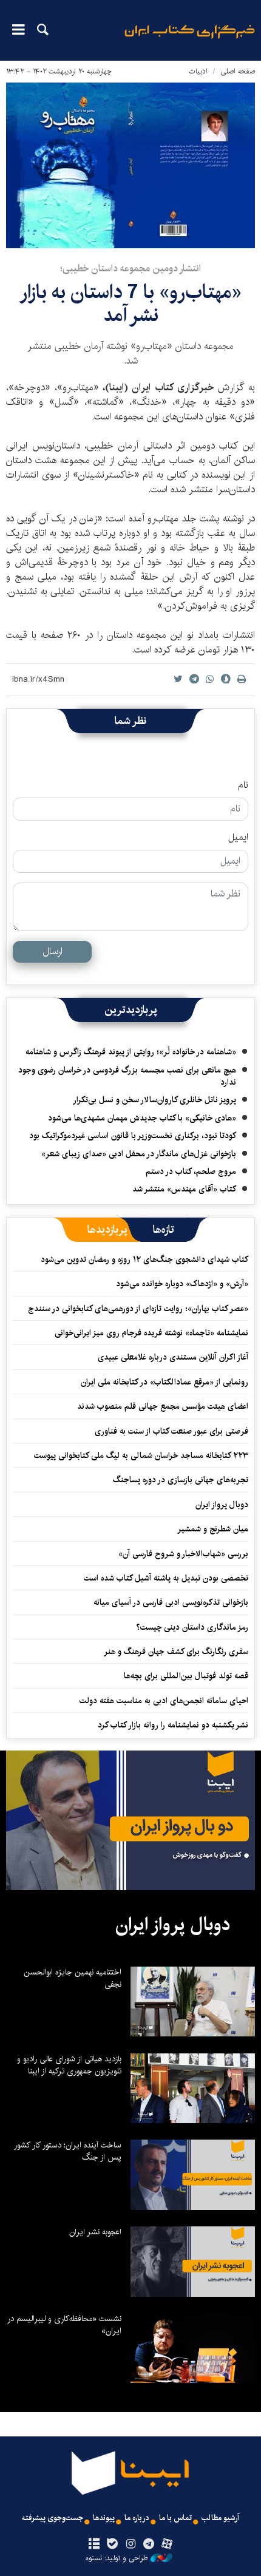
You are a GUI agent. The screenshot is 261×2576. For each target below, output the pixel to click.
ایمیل (238, 838)
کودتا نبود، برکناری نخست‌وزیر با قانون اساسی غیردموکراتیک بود (133, 1136)
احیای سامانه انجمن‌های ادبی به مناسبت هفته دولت (164, 1701)
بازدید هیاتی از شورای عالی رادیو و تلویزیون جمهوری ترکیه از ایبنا (69, 2065)
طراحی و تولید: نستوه (117, 2558)
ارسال (53, 951)
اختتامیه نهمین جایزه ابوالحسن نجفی (73, 1978)
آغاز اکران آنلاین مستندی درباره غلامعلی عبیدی (173, 1357)
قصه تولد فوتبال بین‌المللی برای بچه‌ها (186, 1676)
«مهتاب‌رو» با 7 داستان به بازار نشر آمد (130, 304)
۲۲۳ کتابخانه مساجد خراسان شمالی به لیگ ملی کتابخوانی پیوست (141, 1456)
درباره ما (137, 2518)
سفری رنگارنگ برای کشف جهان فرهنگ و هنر (176, 1652)
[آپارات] (167, 2544)
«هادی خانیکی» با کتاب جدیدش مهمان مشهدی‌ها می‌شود (142, 1118)
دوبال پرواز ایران (222, 1505)
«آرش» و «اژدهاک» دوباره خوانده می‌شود (182, 1284)
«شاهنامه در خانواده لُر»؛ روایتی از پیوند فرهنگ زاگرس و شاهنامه (131, 1052)
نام (243, 785)
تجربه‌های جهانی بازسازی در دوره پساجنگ (181, 1480)
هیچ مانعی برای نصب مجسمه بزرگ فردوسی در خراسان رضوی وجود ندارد (127, 1076)
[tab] (164, 1230)
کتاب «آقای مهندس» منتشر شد (184, 1189)
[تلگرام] (149, 2544)
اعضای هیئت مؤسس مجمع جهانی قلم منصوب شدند (163, 1406)
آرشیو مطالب (220, 2518)
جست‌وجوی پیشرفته (53, 2518)
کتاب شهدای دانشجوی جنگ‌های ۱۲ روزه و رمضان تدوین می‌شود (144, 1259)
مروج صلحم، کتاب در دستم (191, 1171)
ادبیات (198, 71)
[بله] (112, 2544)
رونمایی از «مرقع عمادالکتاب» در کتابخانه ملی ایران (164, 1382)
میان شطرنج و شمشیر (213, 1529)
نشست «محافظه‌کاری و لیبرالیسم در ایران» (64, 2325)
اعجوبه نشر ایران (95, 2232)
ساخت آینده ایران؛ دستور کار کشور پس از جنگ (68, 2151)
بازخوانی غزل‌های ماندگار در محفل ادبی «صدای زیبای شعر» (139, 1154)
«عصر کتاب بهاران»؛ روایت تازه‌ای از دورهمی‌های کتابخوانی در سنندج (138, 1309)
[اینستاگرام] (130, 2544)
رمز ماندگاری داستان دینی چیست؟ (192, 1627)
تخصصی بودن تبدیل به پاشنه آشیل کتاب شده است (166, 1578)
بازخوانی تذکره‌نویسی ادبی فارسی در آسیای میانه (171, 1602)
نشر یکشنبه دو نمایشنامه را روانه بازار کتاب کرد (173, 1725)
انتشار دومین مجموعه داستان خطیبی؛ (130, 269)
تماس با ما (175, 2518)
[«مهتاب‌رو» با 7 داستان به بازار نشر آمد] (130, 165)
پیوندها (104, 2518)
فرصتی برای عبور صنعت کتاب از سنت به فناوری (171, 1431)
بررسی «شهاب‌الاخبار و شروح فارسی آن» (183, 1554)
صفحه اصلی (238, 71)
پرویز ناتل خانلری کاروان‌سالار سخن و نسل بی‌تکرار (154, 1100)
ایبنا (190, 40)
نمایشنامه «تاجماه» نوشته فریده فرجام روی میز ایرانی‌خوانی (151, 1333)
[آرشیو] (94, 2544)
